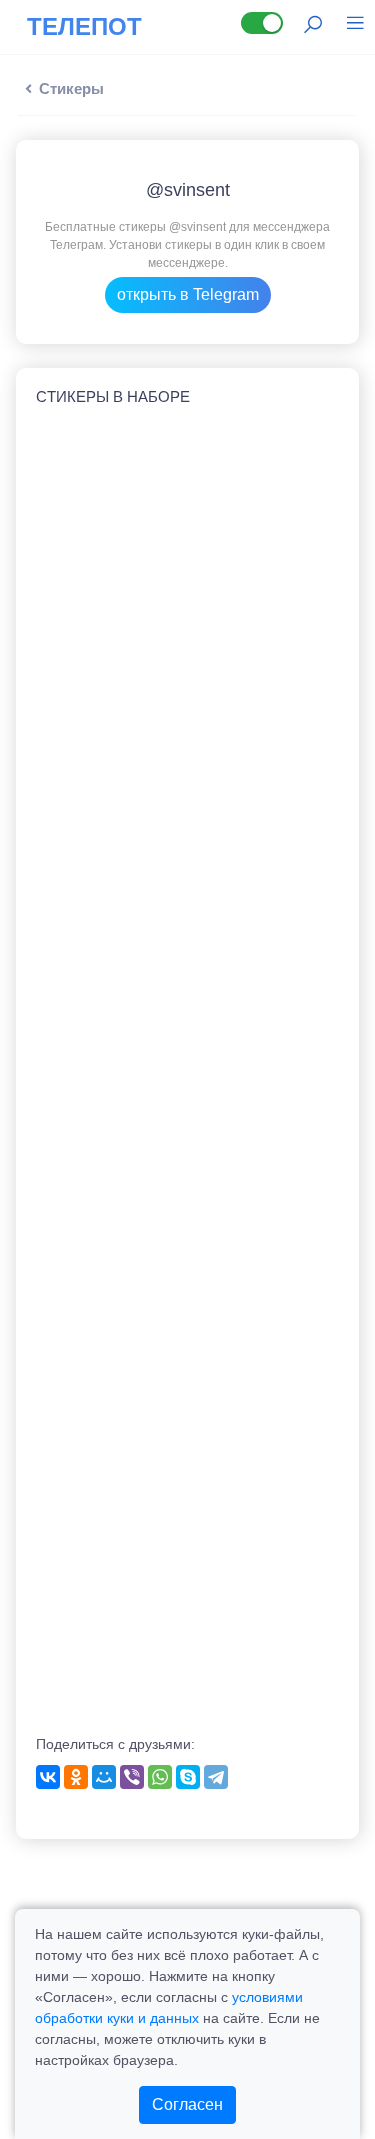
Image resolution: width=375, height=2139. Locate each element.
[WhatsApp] (160, 1777)
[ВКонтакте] (48, 1777)
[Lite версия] (262, 23)
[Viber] (132, 1777)
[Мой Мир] (104, 1777)
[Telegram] (216, 1777)
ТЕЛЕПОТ (84, 26)
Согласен (187, 2104)
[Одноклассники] (76, 1777)
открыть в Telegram (188, 294)
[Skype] (188, 1777)
